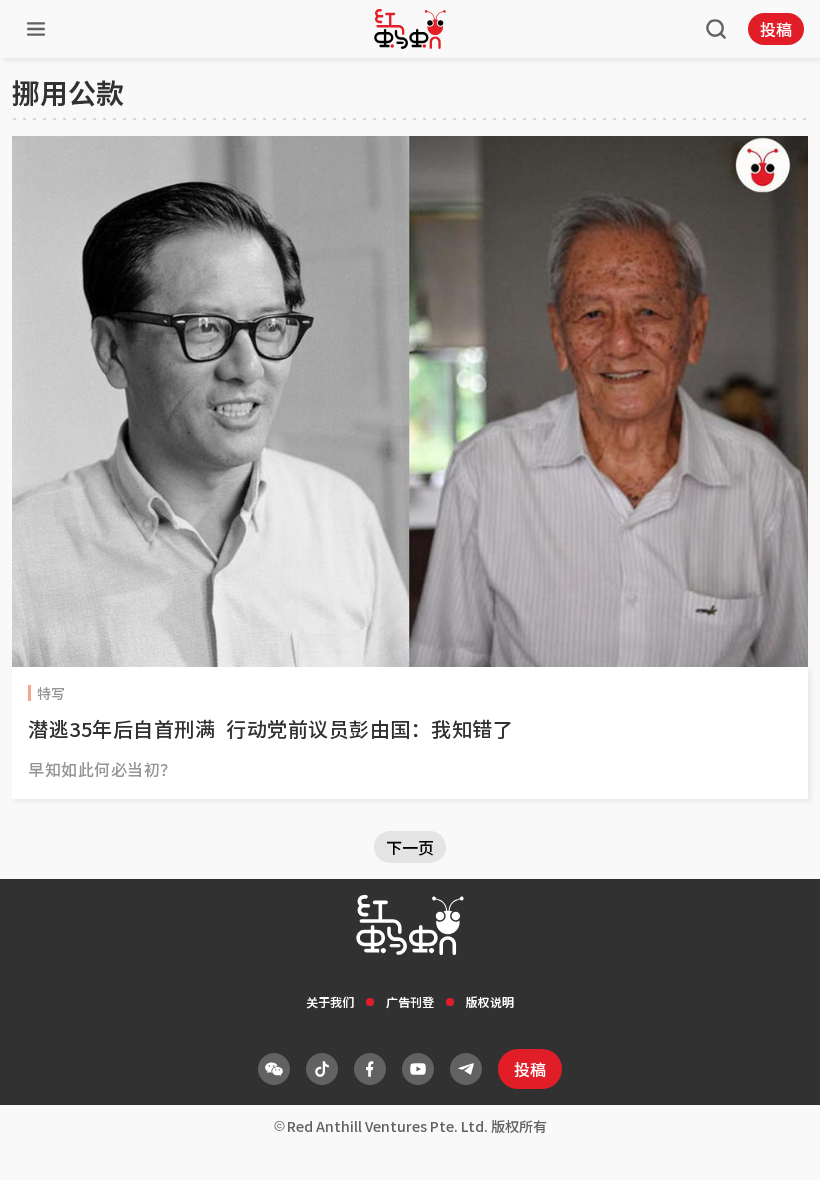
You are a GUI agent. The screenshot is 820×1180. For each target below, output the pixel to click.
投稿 (776, 29)
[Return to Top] (774, 1144)
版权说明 (490, 1001)
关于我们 (330, 1001)
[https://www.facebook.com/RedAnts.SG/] (370, 1069)
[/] (410, 29)
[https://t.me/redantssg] (466, 1069)
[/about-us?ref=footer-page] (274, 1069)
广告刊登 (410, 1001)
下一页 (410, 847)
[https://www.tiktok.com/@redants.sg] (322, 1069)
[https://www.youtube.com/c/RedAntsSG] (418, 1069)
